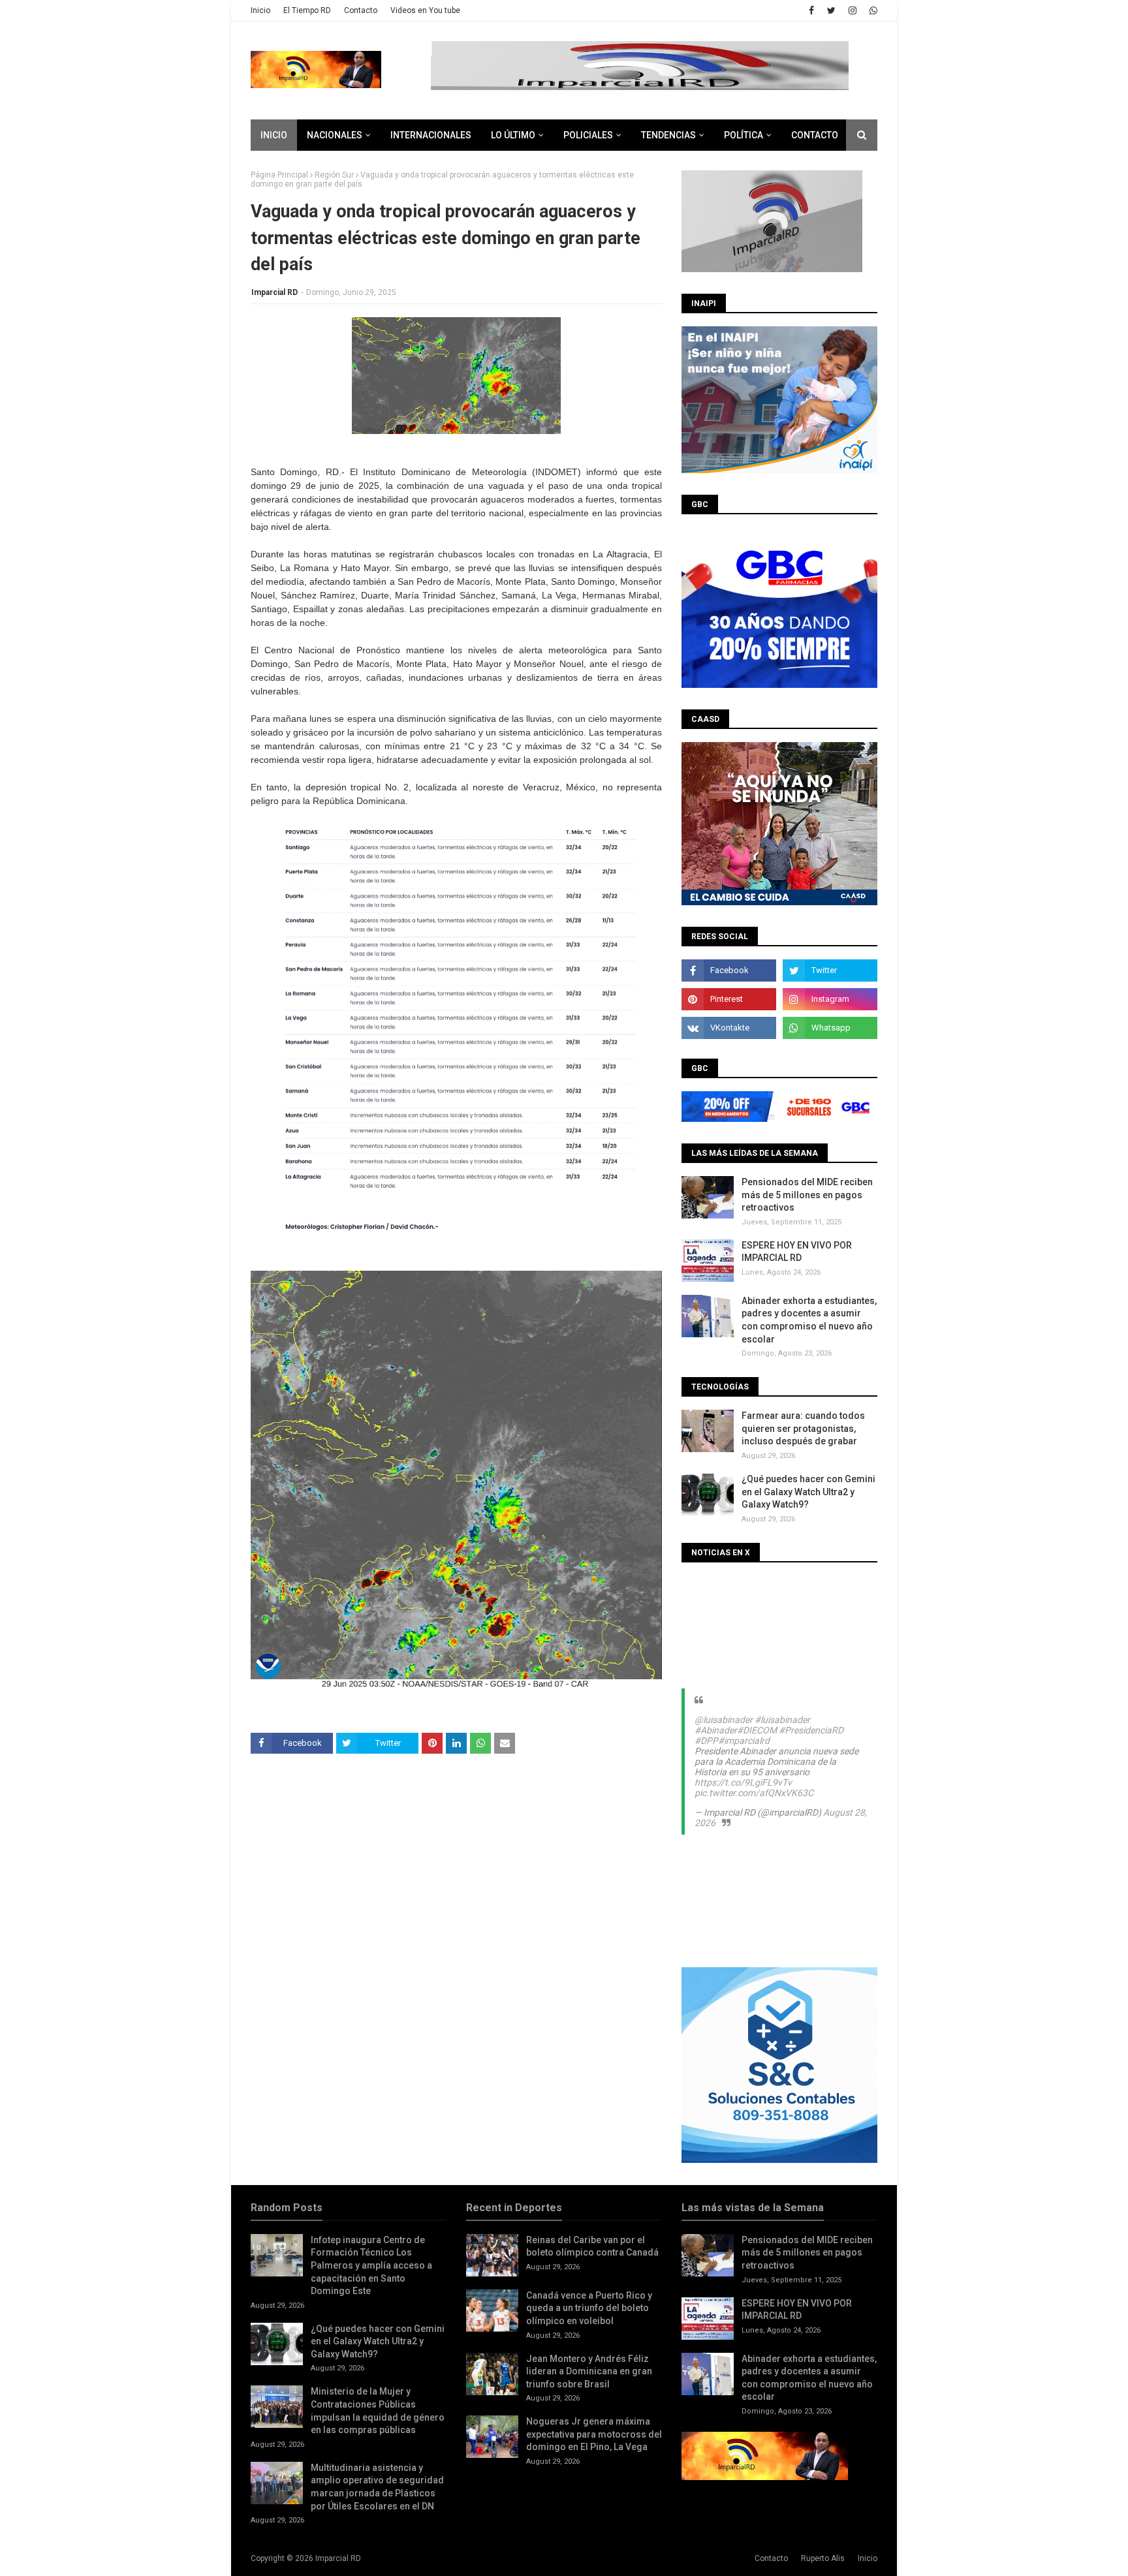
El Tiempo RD (307, 10)
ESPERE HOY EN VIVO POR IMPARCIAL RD (797, 1252)
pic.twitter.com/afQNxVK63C (754, 1793)
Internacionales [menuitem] (431, 135)
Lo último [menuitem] (513, 135)
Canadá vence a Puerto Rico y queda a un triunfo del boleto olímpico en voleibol (589, 2308)
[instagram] (853, 10)
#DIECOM (757, 1730)
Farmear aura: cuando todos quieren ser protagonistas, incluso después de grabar (803, 1428)
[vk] (729, 1028)
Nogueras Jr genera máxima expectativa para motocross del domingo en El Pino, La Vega (594, 2434)
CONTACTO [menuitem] (815, 135)
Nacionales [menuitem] (335, 135)
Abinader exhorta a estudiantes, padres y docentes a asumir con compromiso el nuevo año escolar (809, 1320)
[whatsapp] (872, 10)
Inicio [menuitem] (274, 135)
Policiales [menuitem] (588, 135)
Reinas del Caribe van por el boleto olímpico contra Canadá (592, 2246)
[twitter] (831, 10)
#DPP (706, 1741)
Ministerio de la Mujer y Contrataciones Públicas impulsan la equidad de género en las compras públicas (378, 2411)
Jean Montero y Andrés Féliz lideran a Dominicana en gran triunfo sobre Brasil (589, 2371)
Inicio (260, 10)
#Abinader (716, 1730)
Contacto (361, 10)
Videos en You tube (425, 10)
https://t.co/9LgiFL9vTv (743, 1782)
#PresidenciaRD (811, 1730)
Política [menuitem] (744, 135)
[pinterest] (729, 999)
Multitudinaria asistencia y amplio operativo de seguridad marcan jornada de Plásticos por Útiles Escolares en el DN (377, 2487)
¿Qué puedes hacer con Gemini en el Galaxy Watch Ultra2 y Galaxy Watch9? (808, 1492)
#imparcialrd (744, 1741)
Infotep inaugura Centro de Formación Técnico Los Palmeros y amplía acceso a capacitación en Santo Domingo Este (371, 2265)
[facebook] (811, 10)
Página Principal (279, 175)
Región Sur (334, 175)
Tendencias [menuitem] (668, 135)
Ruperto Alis (823, 2558)
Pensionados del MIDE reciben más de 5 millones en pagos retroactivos (807, 1195)
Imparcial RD (274, 292)
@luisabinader (724, 1720)
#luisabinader (782, 1720)
